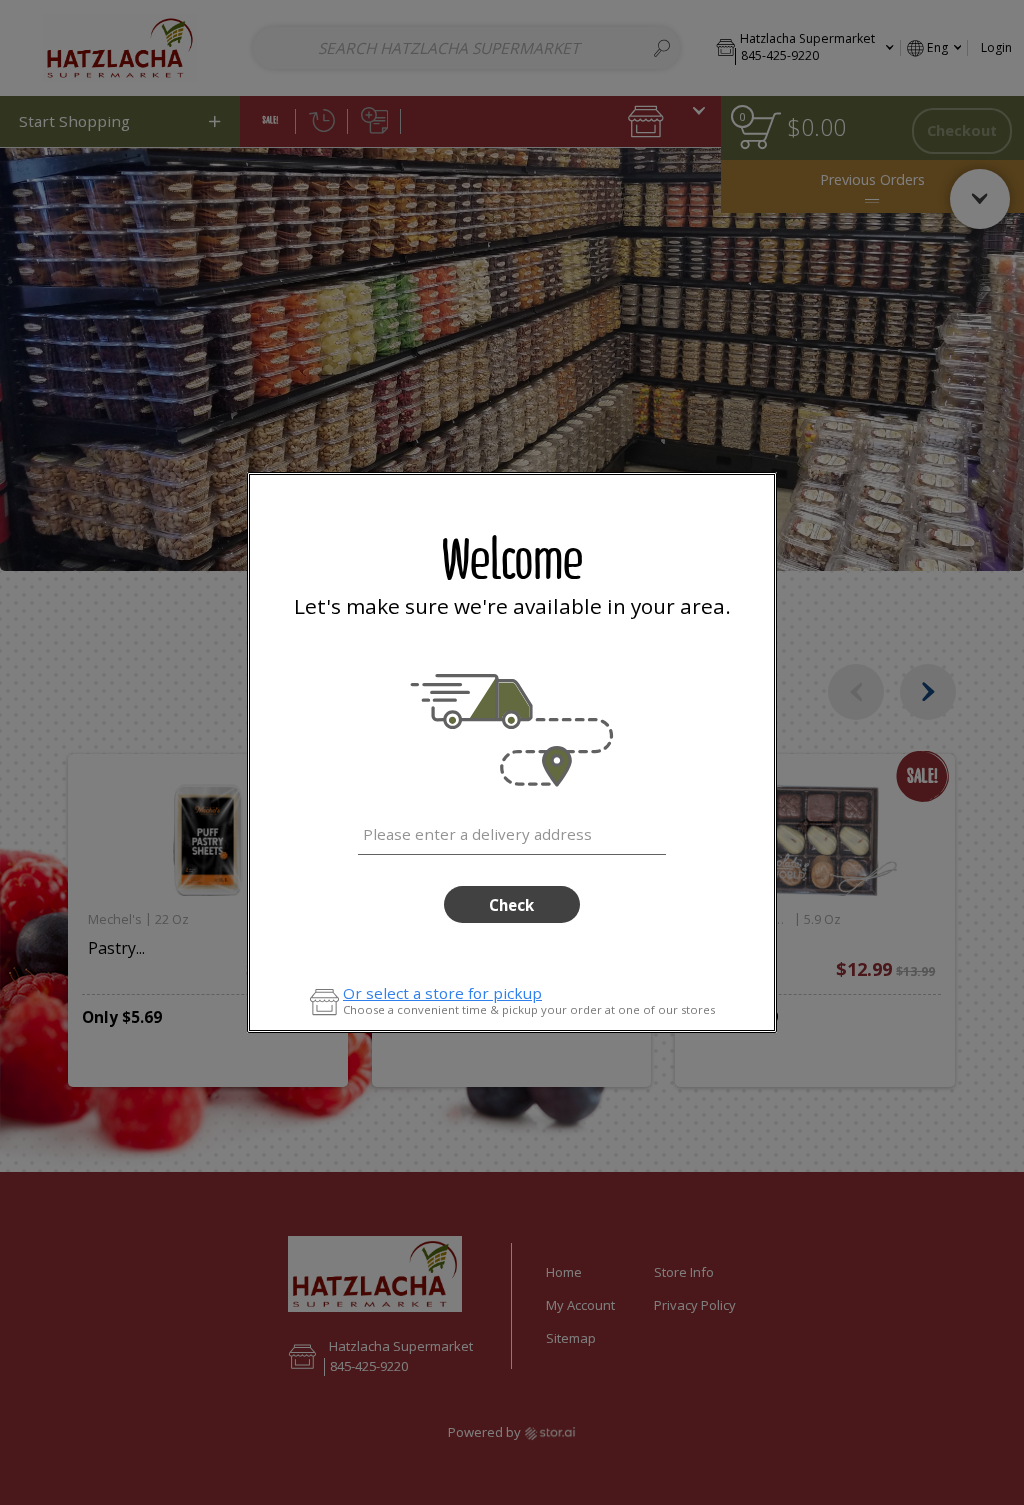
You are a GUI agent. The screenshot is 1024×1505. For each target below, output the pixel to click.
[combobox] (511, 830)
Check (511, 905)
